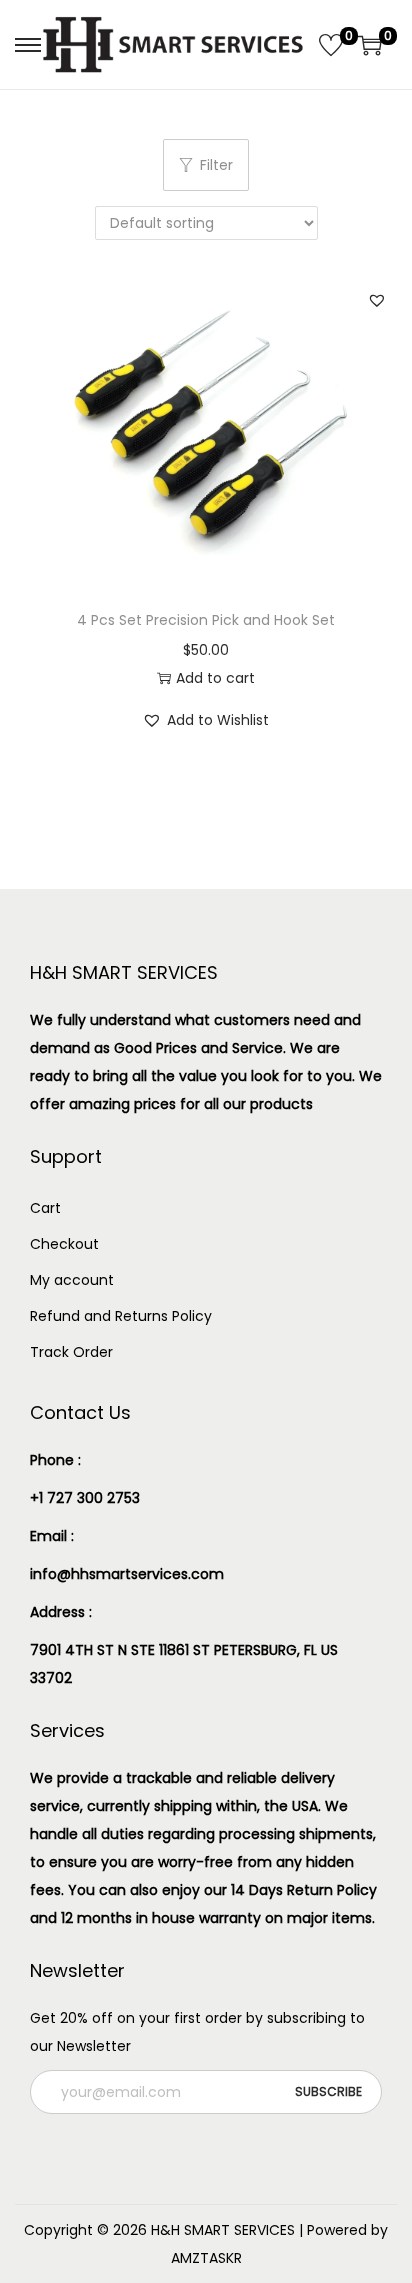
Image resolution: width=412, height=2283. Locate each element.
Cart (45, 1208)
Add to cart (215, 678)
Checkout (64, 1244)
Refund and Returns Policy (121, 1316)
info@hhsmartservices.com (127, 1574)
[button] (377, 300)
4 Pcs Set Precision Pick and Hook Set (206, 620)
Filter (216, 165)
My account (72, 1280)
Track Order (71, 1352)
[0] (331, 45)
